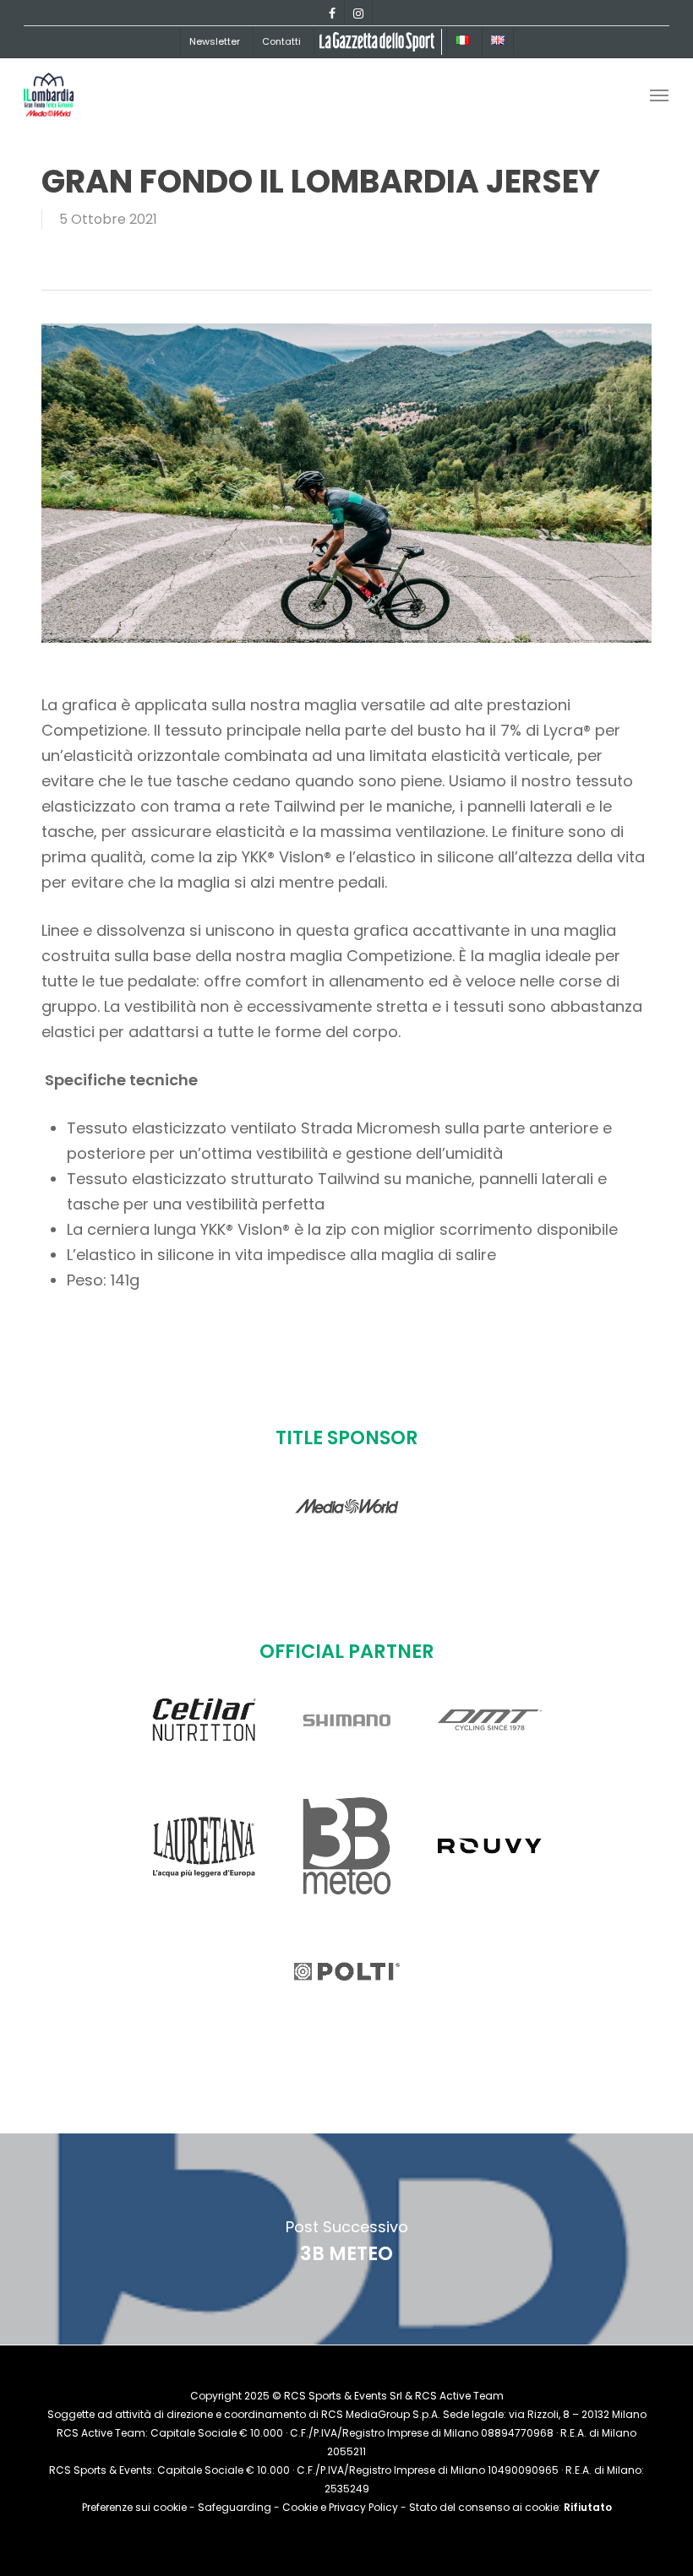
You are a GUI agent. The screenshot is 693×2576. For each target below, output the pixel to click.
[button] (659, 95)
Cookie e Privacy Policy (340, 2507)
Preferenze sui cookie (134, 2507)
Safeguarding (235, 2507)
